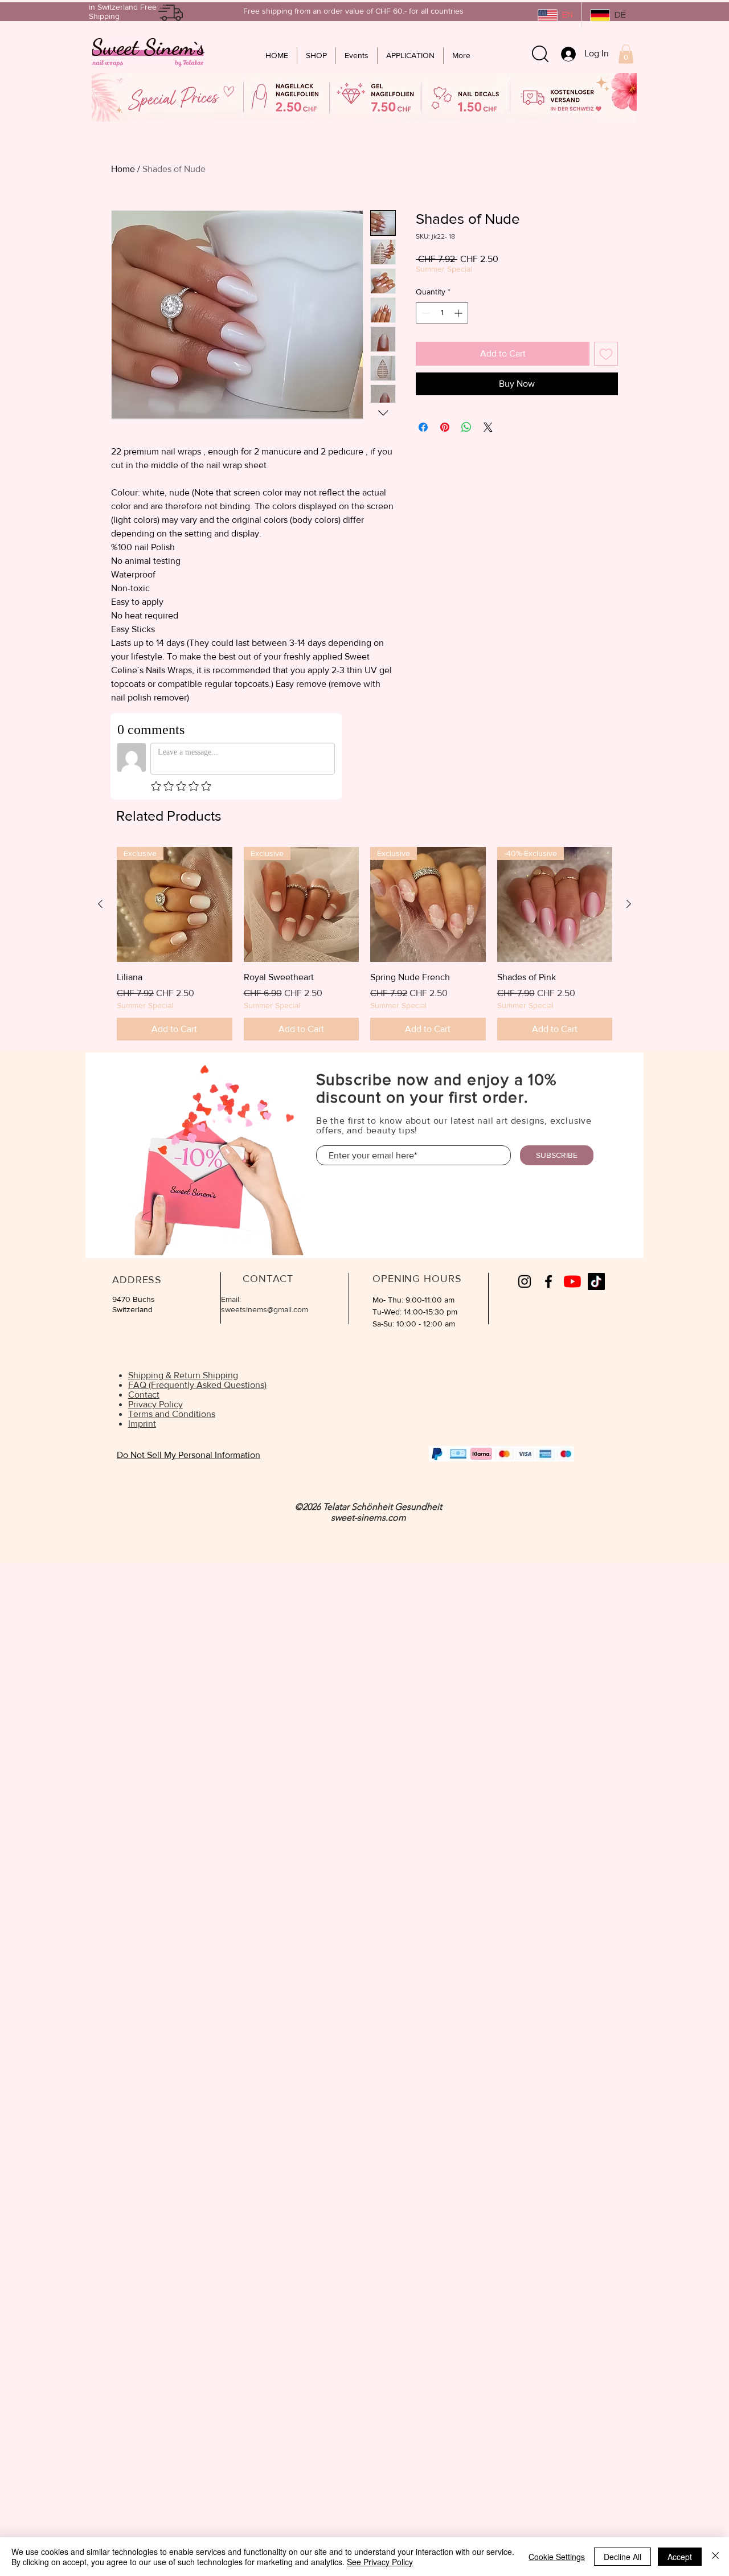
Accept (680, 2557)
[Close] (715, 2557)
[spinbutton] (442, 313)
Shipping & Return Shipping (183, 1375)
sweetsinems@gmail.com (265, 1309)
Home (123, 169)
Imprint (142, 1424)
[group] (364, 944)
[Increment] (459, 313)
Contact (144, 1395)
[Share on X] (488, 427)
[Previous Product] (100, 904)
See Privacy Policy (380, 2562)
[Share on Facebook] (423, 427)
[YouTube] (572, 1281)
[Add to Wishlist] (606, 354)
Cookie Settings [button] (557, 2557)
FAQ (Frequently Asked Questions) (197, 1385)
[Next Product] (629, 904)
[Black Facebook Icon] (548, 1281)
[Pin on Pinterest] (445, 427)
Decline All (622, 2557)
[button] (626, 54)
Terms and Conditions (172, 1414)
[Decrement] (425, 313)
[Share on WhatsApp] (466, 427)
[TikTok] (596, 1281)
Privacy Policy (155, 1404)
